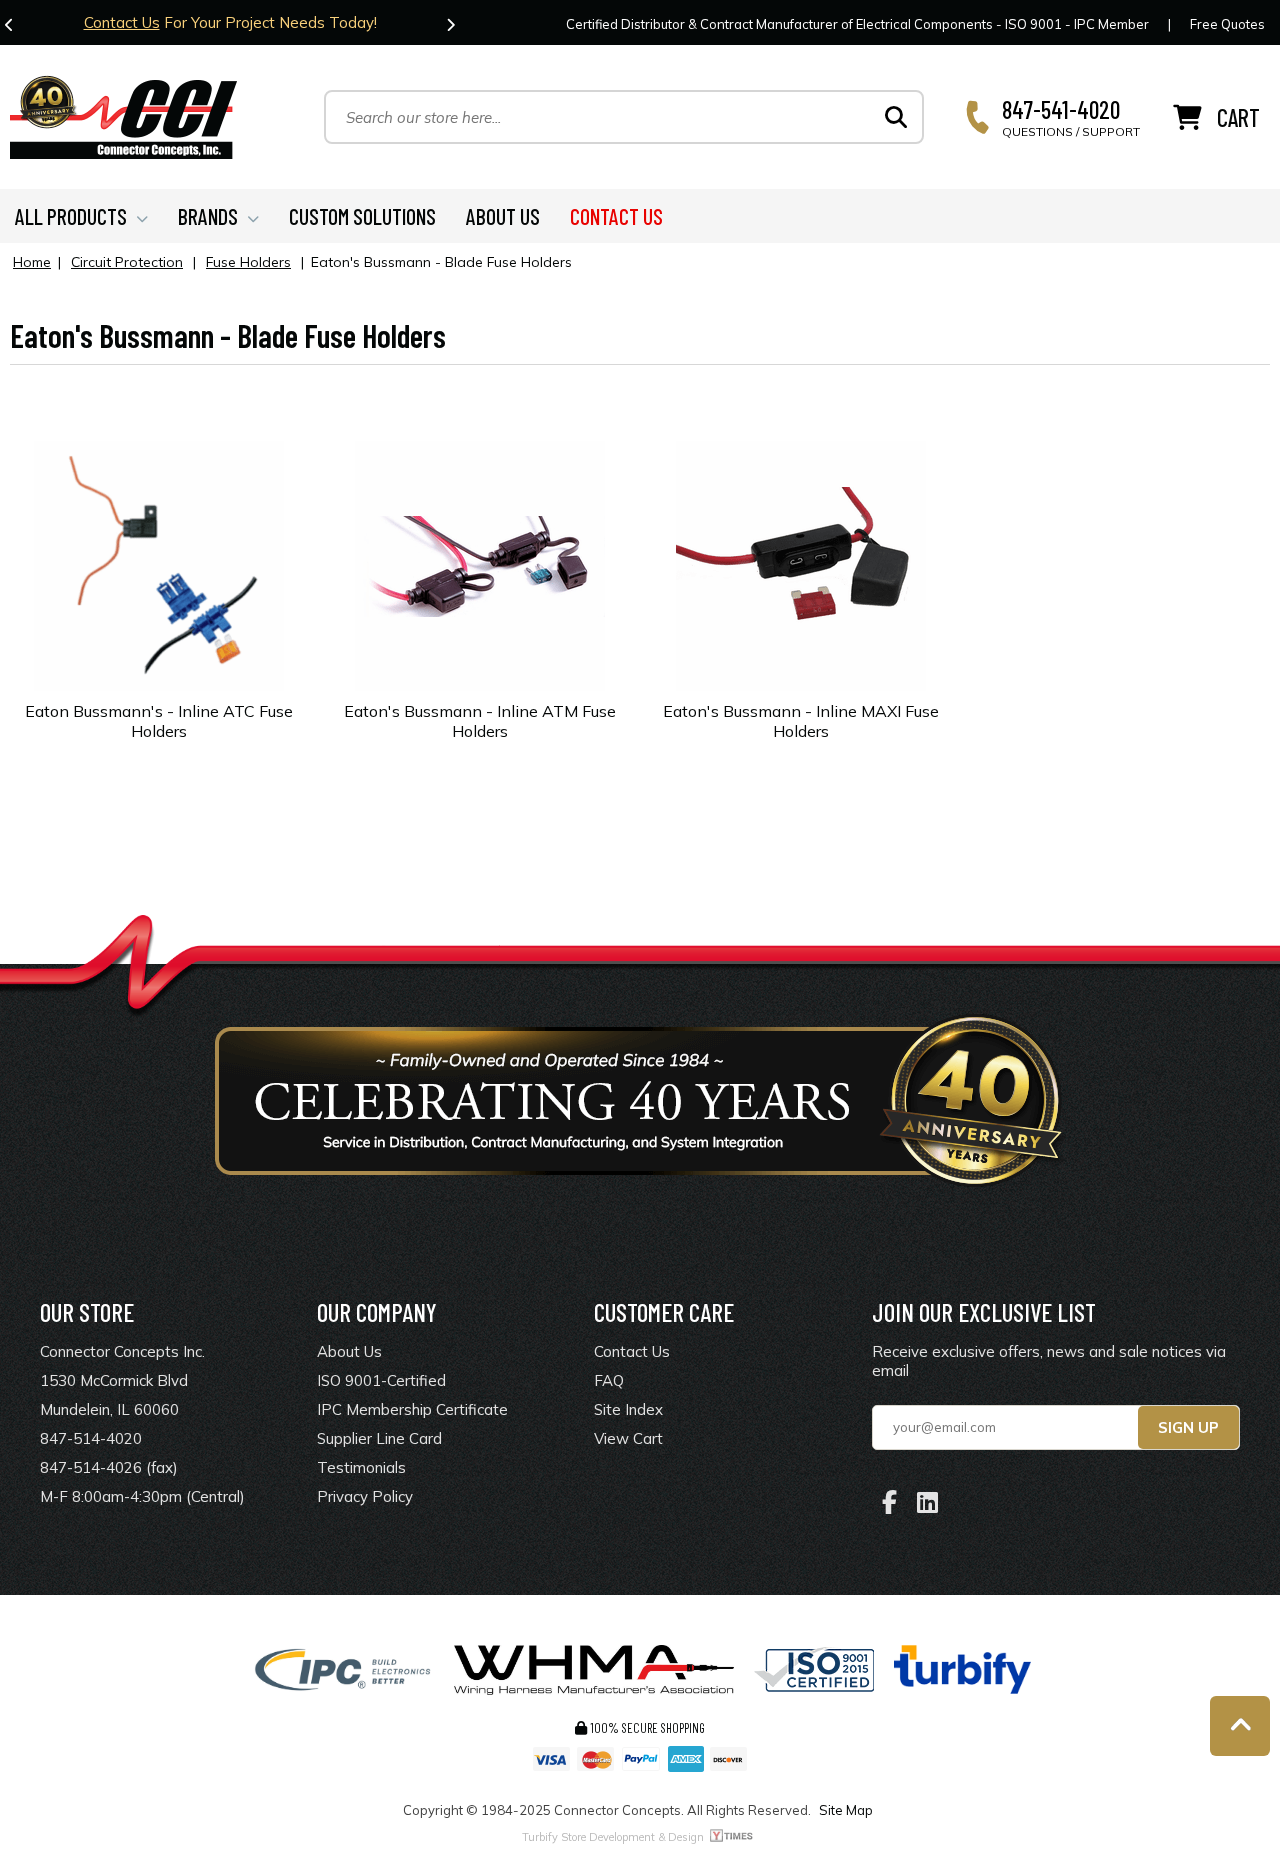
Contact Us (122, 22)
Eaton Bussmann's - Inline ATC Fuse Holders (159, 721)
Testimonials (361, 1467)
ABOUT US (503, 216)
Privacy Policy (365, 1496)
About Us (349, 1351)
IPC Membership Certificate (412, 1409)
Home (32, 262)
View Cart (628, 1438)
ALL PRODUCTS (71, 216)
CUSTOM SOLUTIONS (362, 216)
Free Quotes (1227, 24)
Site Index (628, 1409)
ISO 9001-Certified (381, 1380)
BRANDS (208, 216)
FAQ (609, 1380)
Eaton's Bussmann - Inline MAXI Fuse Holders (801, 721)
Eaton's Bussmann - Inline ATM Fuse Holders (480, 721)
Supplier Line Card (379, 1438)
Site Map (846, 1810)
